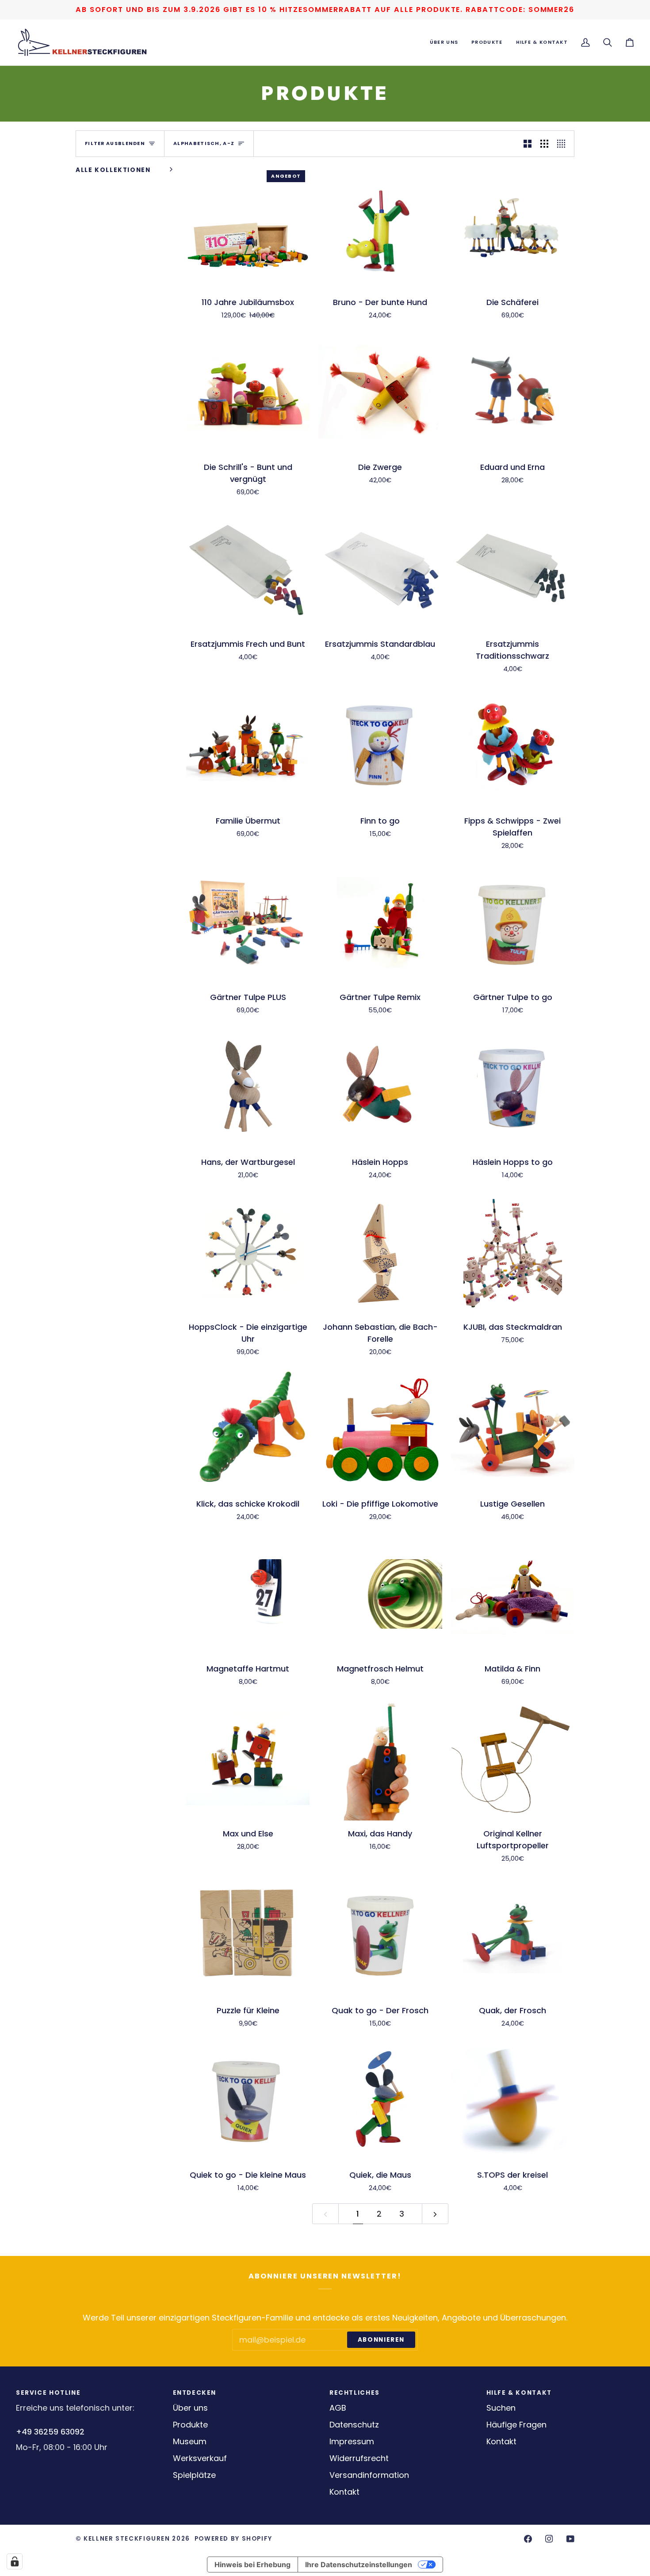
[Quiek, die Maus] (380, 2100)
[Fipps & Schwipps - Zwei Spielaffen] (513, 746)
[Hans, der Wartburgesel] (248, 1087)
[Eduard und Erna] (513, 392)
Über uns (190, 2408)
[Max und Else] (248, 1758)
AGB (338, 2408)
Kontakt (344, 2492)
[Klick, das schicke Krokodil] (248, 1429)
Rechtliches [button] (355, 2393)
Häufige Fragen (516, 2425)
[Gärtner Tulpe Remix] (380, 922)
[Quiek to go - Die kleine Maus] (248, 2100)
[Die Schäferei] (513, 227)
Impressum (352, 2441)
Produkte (190, 2425)
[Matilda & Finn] (513, 1594)
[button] (444, 42)
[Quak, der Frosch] (513, 1935)
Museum (190, 2441)
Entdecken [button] (195, 2393)
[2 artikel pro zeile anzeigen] (528, 143)
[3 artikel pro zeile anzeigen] (544, 143)
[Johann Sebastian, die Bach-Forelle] (380, 1252)
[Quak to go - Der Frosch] (380, 1935)
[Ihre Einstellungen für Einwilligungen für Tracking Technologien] (15, 2561)
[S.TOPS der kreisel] (513, 2100)
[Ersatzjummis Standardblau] (380, 569)
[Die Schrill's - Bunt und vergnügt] (248, 392)
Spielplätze (194, 2475)
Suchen (501, 2408)
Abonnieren (381, 2340)
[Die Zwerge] (380, 392)
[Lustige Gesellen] (513, 1429)
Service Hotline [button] (48, 2393)
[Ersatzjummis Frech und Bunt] (248, 569)
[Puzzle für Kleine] (248, 1935)
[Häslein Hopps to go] (513, 1087)
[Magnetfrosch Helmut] (380, 1594)
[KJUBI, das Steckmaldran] (513, 1252)
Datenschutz (354, 2425)
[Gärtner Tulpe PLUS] (248, 922)
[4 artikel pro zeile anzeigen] (563, 143)
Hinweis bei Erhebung (252, 2565)
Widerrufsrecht (359, 2458)
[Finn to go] (380, 746)
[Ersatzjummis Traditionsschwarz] (513, 569)
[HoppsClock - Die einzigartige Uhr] (248, 1252)
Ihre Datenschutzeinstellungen (359, 2565)
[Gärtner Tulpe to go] (513, 922)
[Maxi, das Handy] (380, 1758)
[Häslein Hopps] (380, 1087)
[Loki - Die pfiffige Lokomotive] (380, 1429)
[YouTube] (570, 2539)
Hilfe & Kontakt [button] (519, 2393)
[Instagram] (549, 2539)
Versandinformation (369, 2475)
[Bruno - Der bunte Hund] (380, 227)
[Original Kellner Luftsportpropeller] (513, 1758)
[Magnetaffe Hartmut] (248, 1594)
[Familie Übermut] (248, 746)
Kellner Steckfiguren (127, 2539)
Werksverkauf (200, 2458)
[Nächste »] (435, 2214)
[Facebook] (528, 2539)
